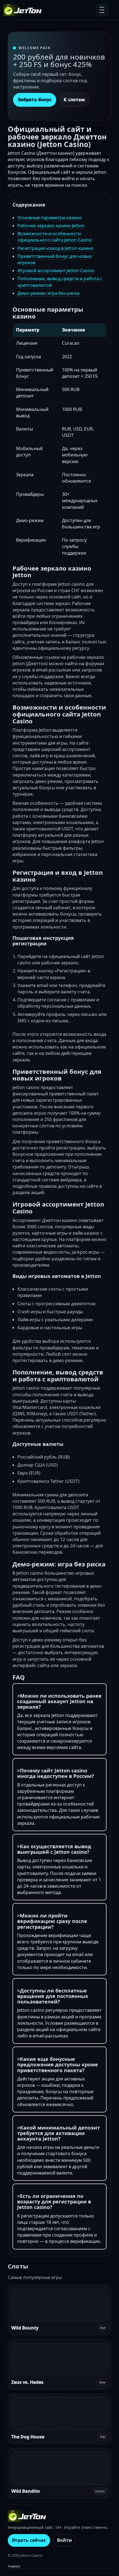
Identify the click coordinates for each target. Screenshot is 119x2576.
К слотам (74, 100)
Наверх (14, 2566)
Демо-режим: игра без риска (48, 293)
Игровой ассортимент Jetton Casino (56, 271)
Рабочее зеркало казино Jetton (51, 226)
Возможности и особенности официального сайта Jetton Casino (55, 237)
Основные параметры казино (50, 218)
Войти (64, 2540)
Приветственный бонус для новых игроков (55, 259)
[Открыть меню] (102, 10)
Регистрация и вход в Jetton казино (55, 248)
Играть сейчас (29, 2540)
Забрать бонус (35, 100)
